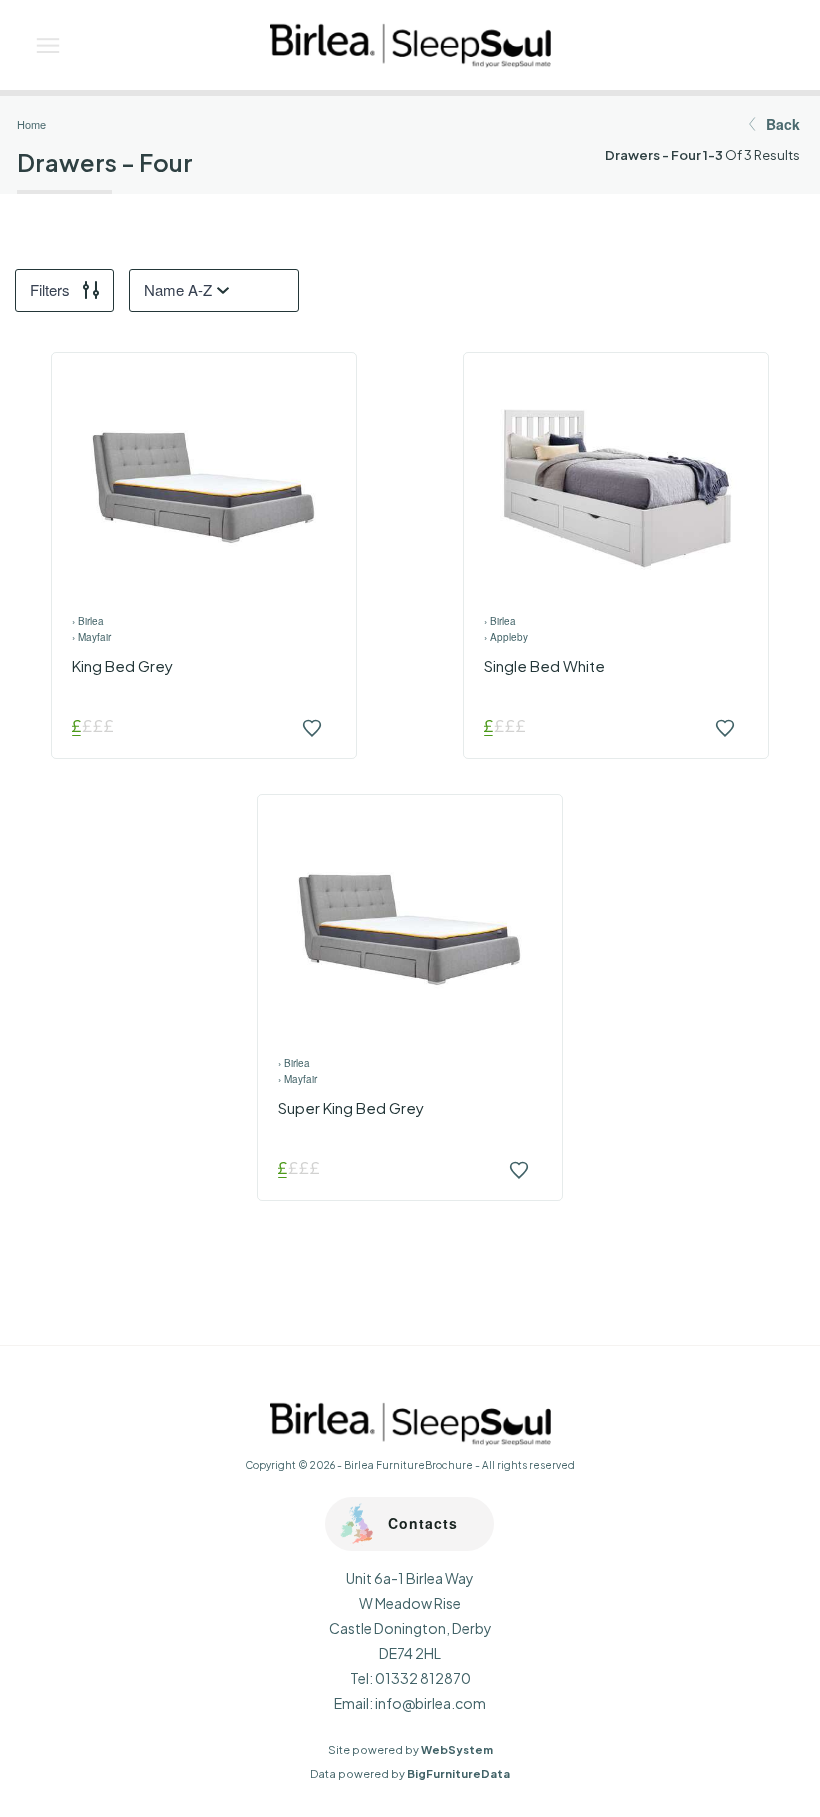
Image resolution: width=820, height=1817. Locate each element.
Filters (50, 289)
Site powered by (410, 1749)
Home (31, 124)
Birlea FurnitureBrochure (408, 1465)
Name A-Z (178, 289)
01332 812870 (423, 1678)
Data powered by (410, 1773)
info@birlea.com (430, 1703)
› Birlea (88, 621)
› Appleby (506, 637)
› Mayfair (91, 637)
